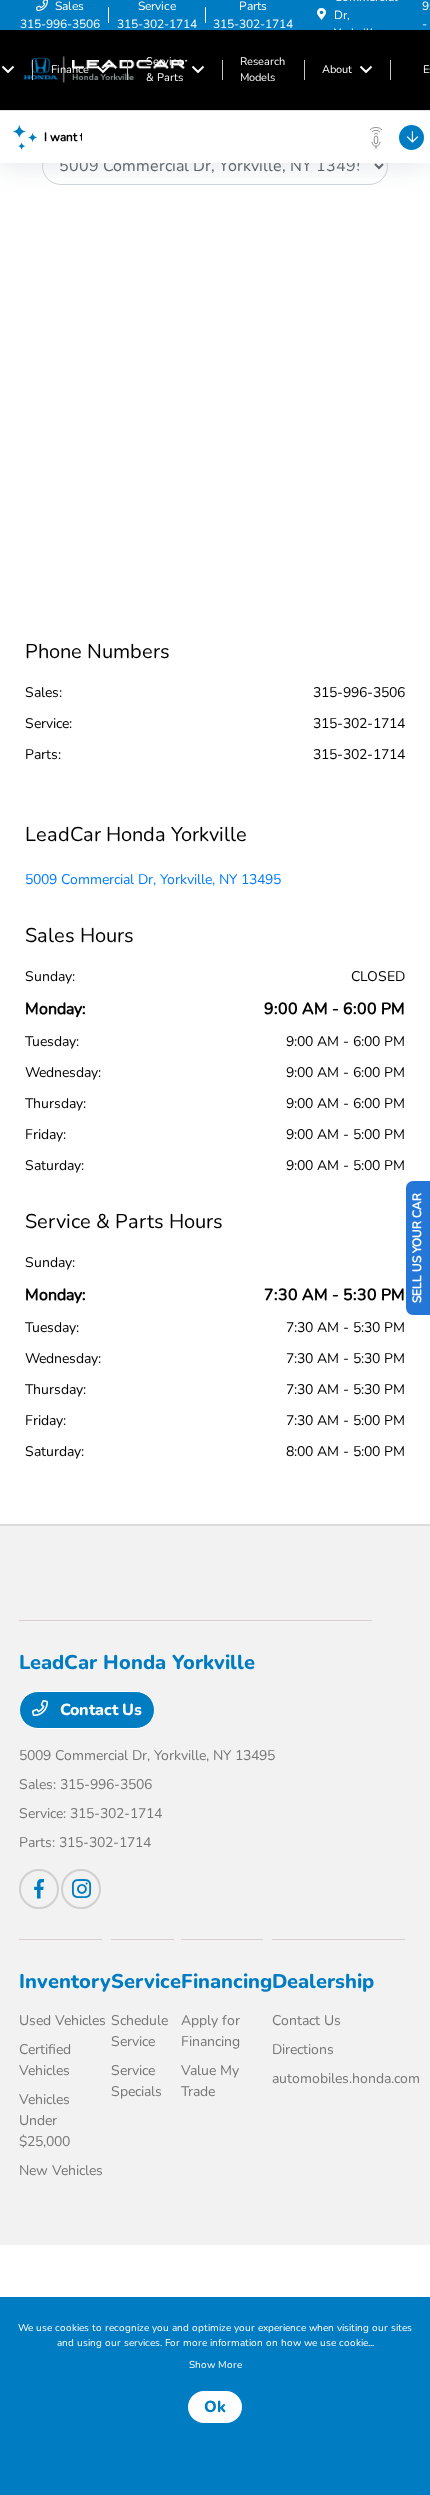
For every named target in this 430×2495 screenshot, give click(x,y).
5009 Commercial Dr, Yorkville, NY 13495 (153, 879)
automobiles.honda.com (346, 2078)
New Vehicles (61, 2170)
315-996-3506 (359, 692)
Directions (303, 2049)
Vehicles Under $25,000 (44, 2120)
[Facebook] (39, 1889)
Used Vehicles (62, 2020)
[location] (321, 15)
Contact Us (99, 1710)
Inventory (65, 1981)
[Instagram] (81, 1889)
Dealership (323, 1981)
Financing (226, 1981)
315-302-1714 (359, 723)
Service (146, 1981)
